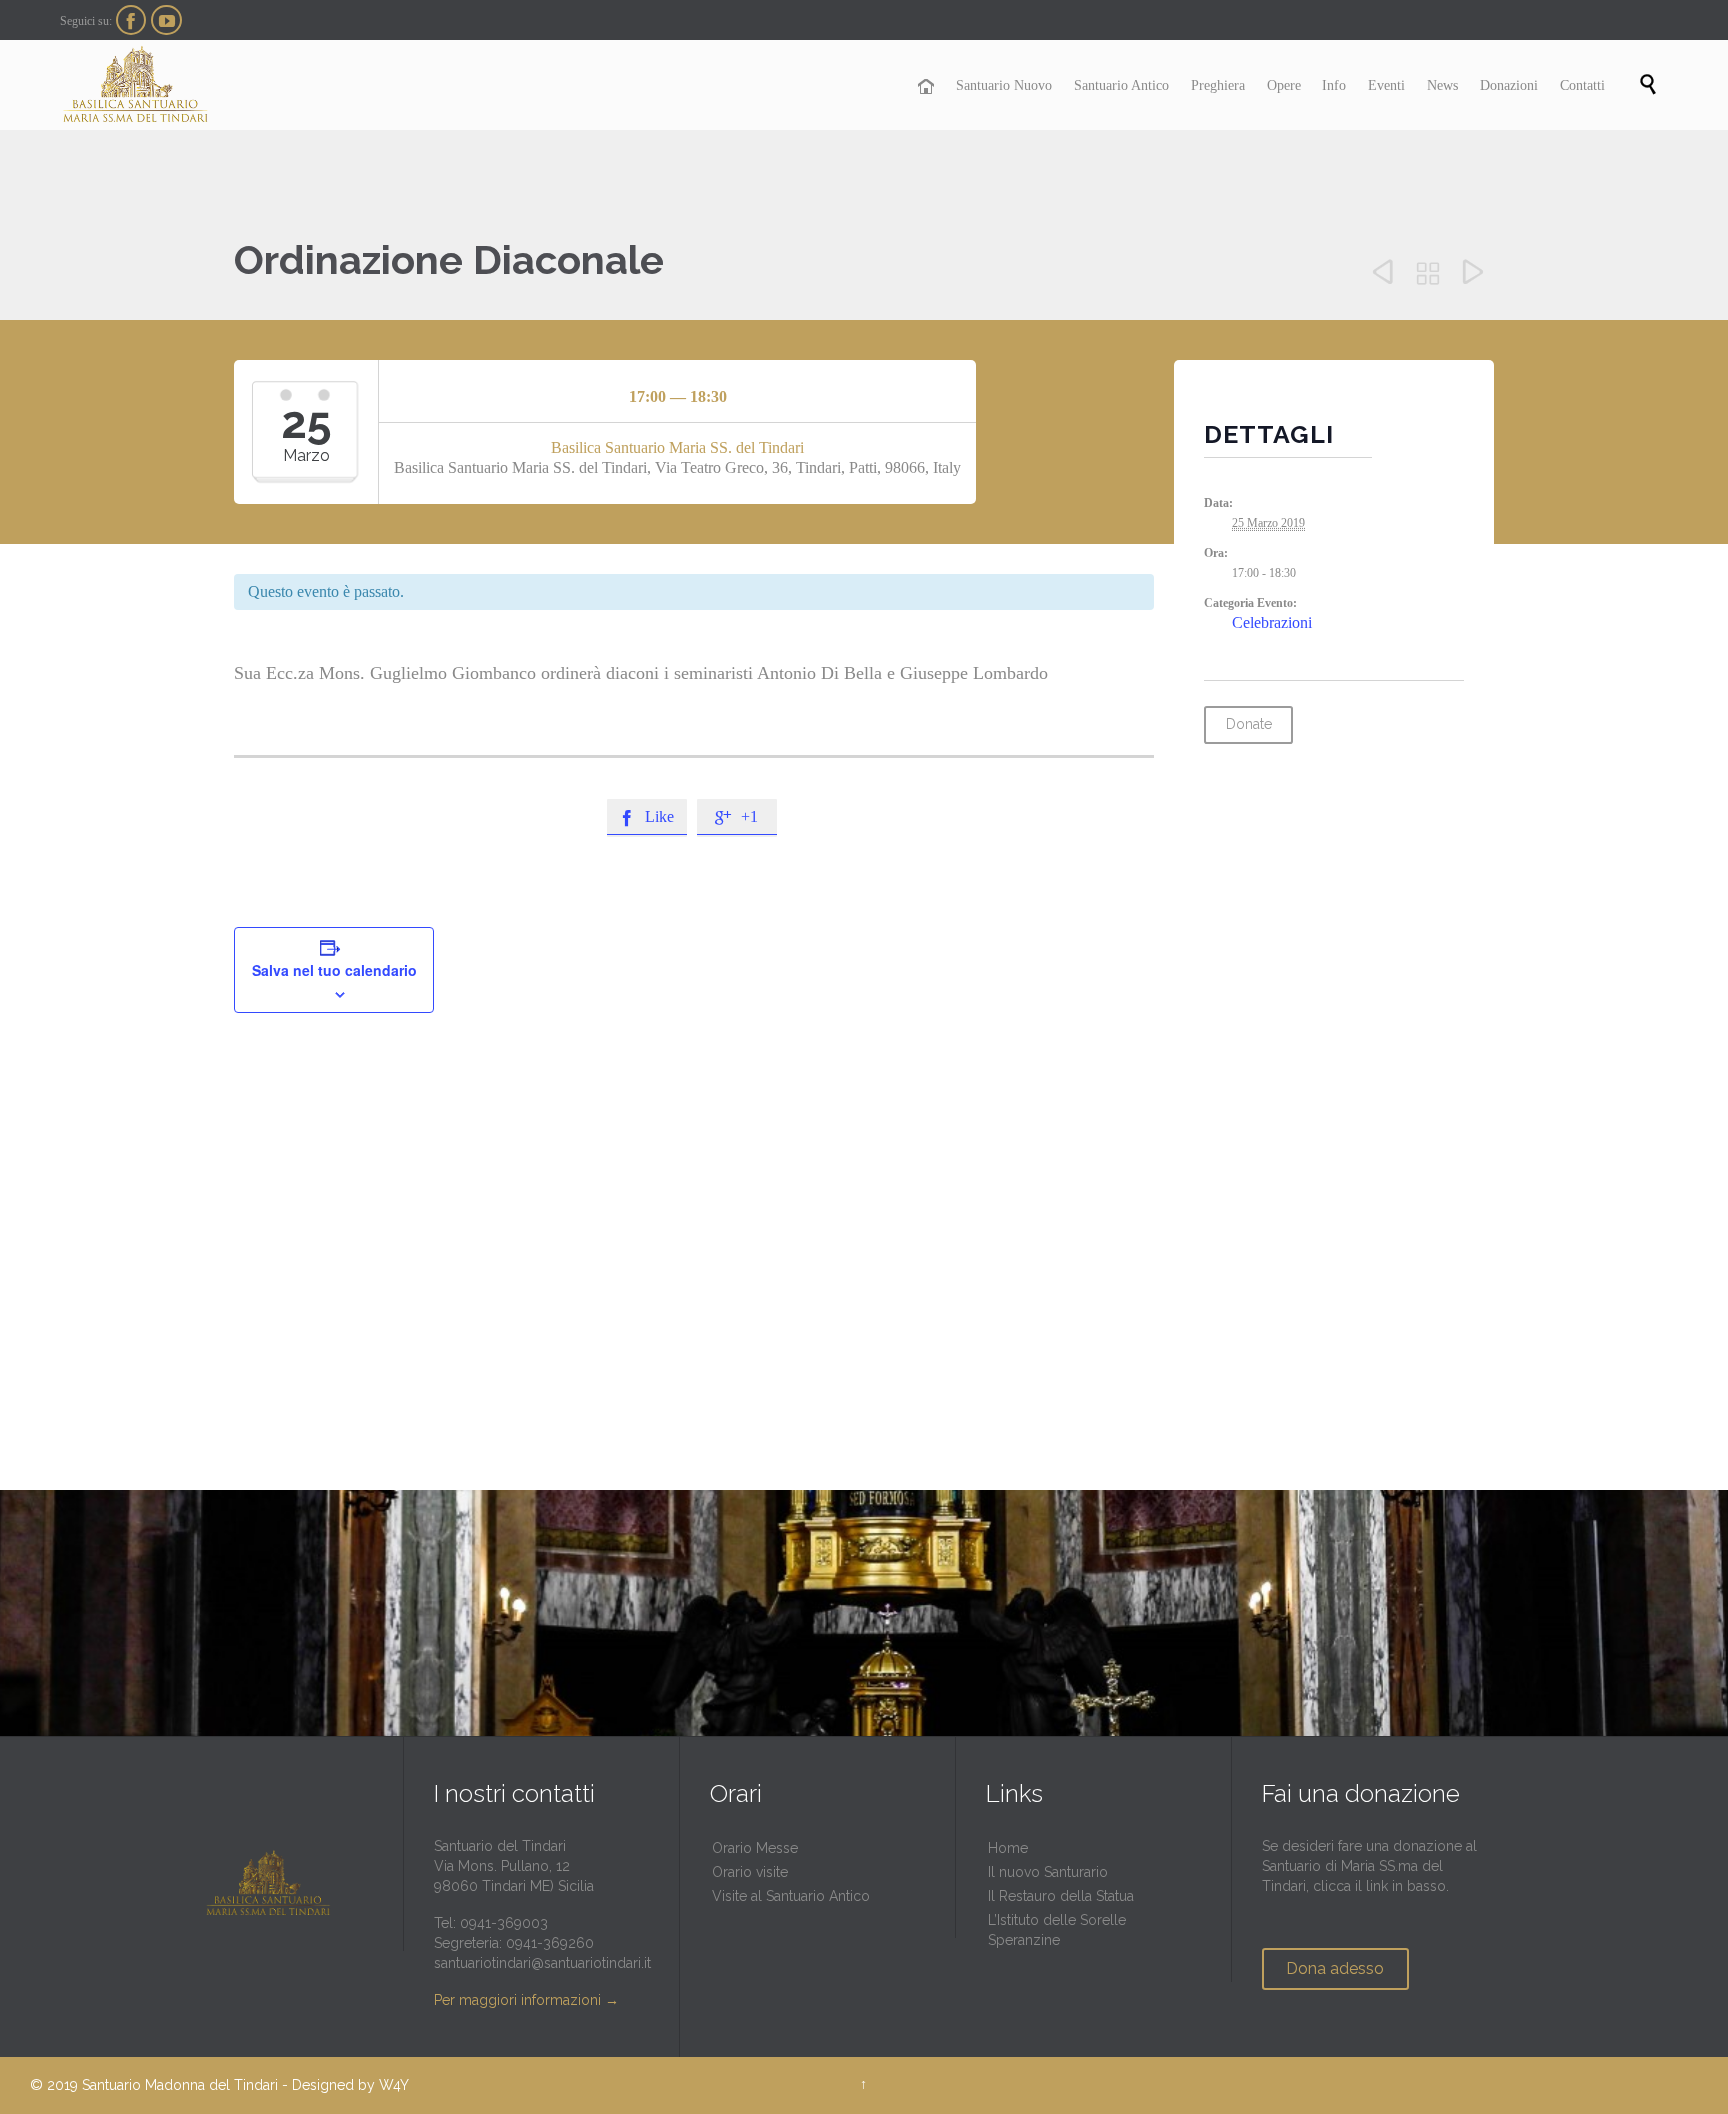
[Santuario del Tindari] (135, 85)
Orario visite (750, 1872)
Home (1008, 1848)
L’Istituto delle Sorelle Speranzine (1057, 1930)
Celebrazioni (1272, 622)
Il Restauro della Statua (1061, 1896)
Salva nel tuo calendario (334, 970)
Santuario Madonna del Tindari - (185, 2085)
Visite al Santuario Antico (791, 1896)
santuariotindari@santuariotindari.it (542, 1963)
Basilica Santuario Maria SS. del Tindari (677, 447)
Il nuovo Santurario (1048, 1872)
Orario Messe (755, 1848)
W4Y (394, 2085)
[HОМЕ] (926, 87)
